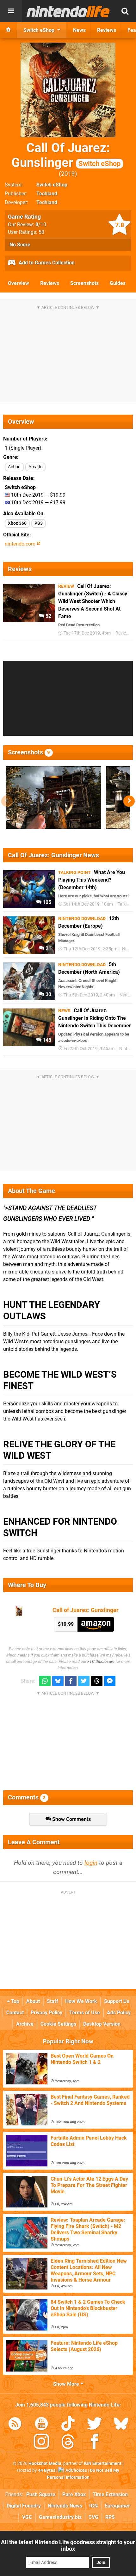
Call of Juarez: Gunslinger (86, 1610)
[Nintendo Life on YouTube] (41, 2425)
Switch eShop (52, 185)
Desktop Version (102, 2024)
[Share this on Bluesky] (58, 1681)
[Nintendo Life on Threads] (68, 2443)
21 (48, 948)
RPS (110, 2517)
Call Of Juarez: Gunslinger (66, 155)
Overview (19, 283)
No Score (20, 245)
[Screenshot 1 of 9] (54, 798)
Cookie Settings (58, 2024)
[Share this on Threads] (97, 1681)
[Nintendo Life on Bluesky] (121, 2425)
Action (14, 467)
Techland (47, 194)
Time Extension (110, 2494)
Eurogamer (117, 2506)
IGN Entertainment (103, 2464)
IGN (93, 2506)
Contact (15, 2013)
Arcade (35, 467)
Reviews (50, 283)
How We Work (81, 2001)
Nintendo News (65, 2506)
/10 (41, 225)
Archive (25, 2024)
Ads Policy (119, 2013)
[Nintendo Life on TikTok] (68, 2425)
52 (48, 616)
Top (15, 2001)
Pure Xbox (74, 2494)
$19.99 (66, 1624)
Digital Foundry (24, 2506)
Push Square (41, 2494)
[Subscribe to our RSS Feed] (15, 2425)
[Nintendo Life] (68, 11)
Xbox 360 (17, 523)
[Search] (125, 11)
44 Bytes (47, 2470)
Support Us (117, 2001)
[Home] (9, 30)
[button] (129, 801)
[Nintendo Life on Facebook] (95, 2443)
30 (48, 994)
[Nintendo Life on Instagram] (41, 2443)
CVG (93, 2517)
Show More (67, 2384)
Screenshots (84, 283)
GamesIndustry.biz (60, 2517)
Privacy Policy (46, 2013)
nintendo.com (21, 544)
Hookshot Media (45, 2464)
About (33, 2001)
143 (46, 1040)
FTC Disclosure (101, 1661)
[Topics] (11, 11)
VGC (27, 2517)
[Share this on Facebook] (71, 1681)
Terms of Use (85, 2013)
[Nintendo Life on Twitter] (95, 2425)
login (91, 1863)
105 (46, 902)
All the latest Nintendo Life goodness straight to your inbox (68, 2545)
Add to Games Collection (46, 263)
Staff (53, 2001)
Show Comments (71, 1819)
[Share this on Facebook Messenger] (110, 1681)
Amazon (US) (96, 1624)
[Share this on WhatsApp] (45, 1681)
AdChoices (76, 2470)
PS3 (39, 523)
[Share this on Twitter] (84, 1681)
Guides (118, 283)
